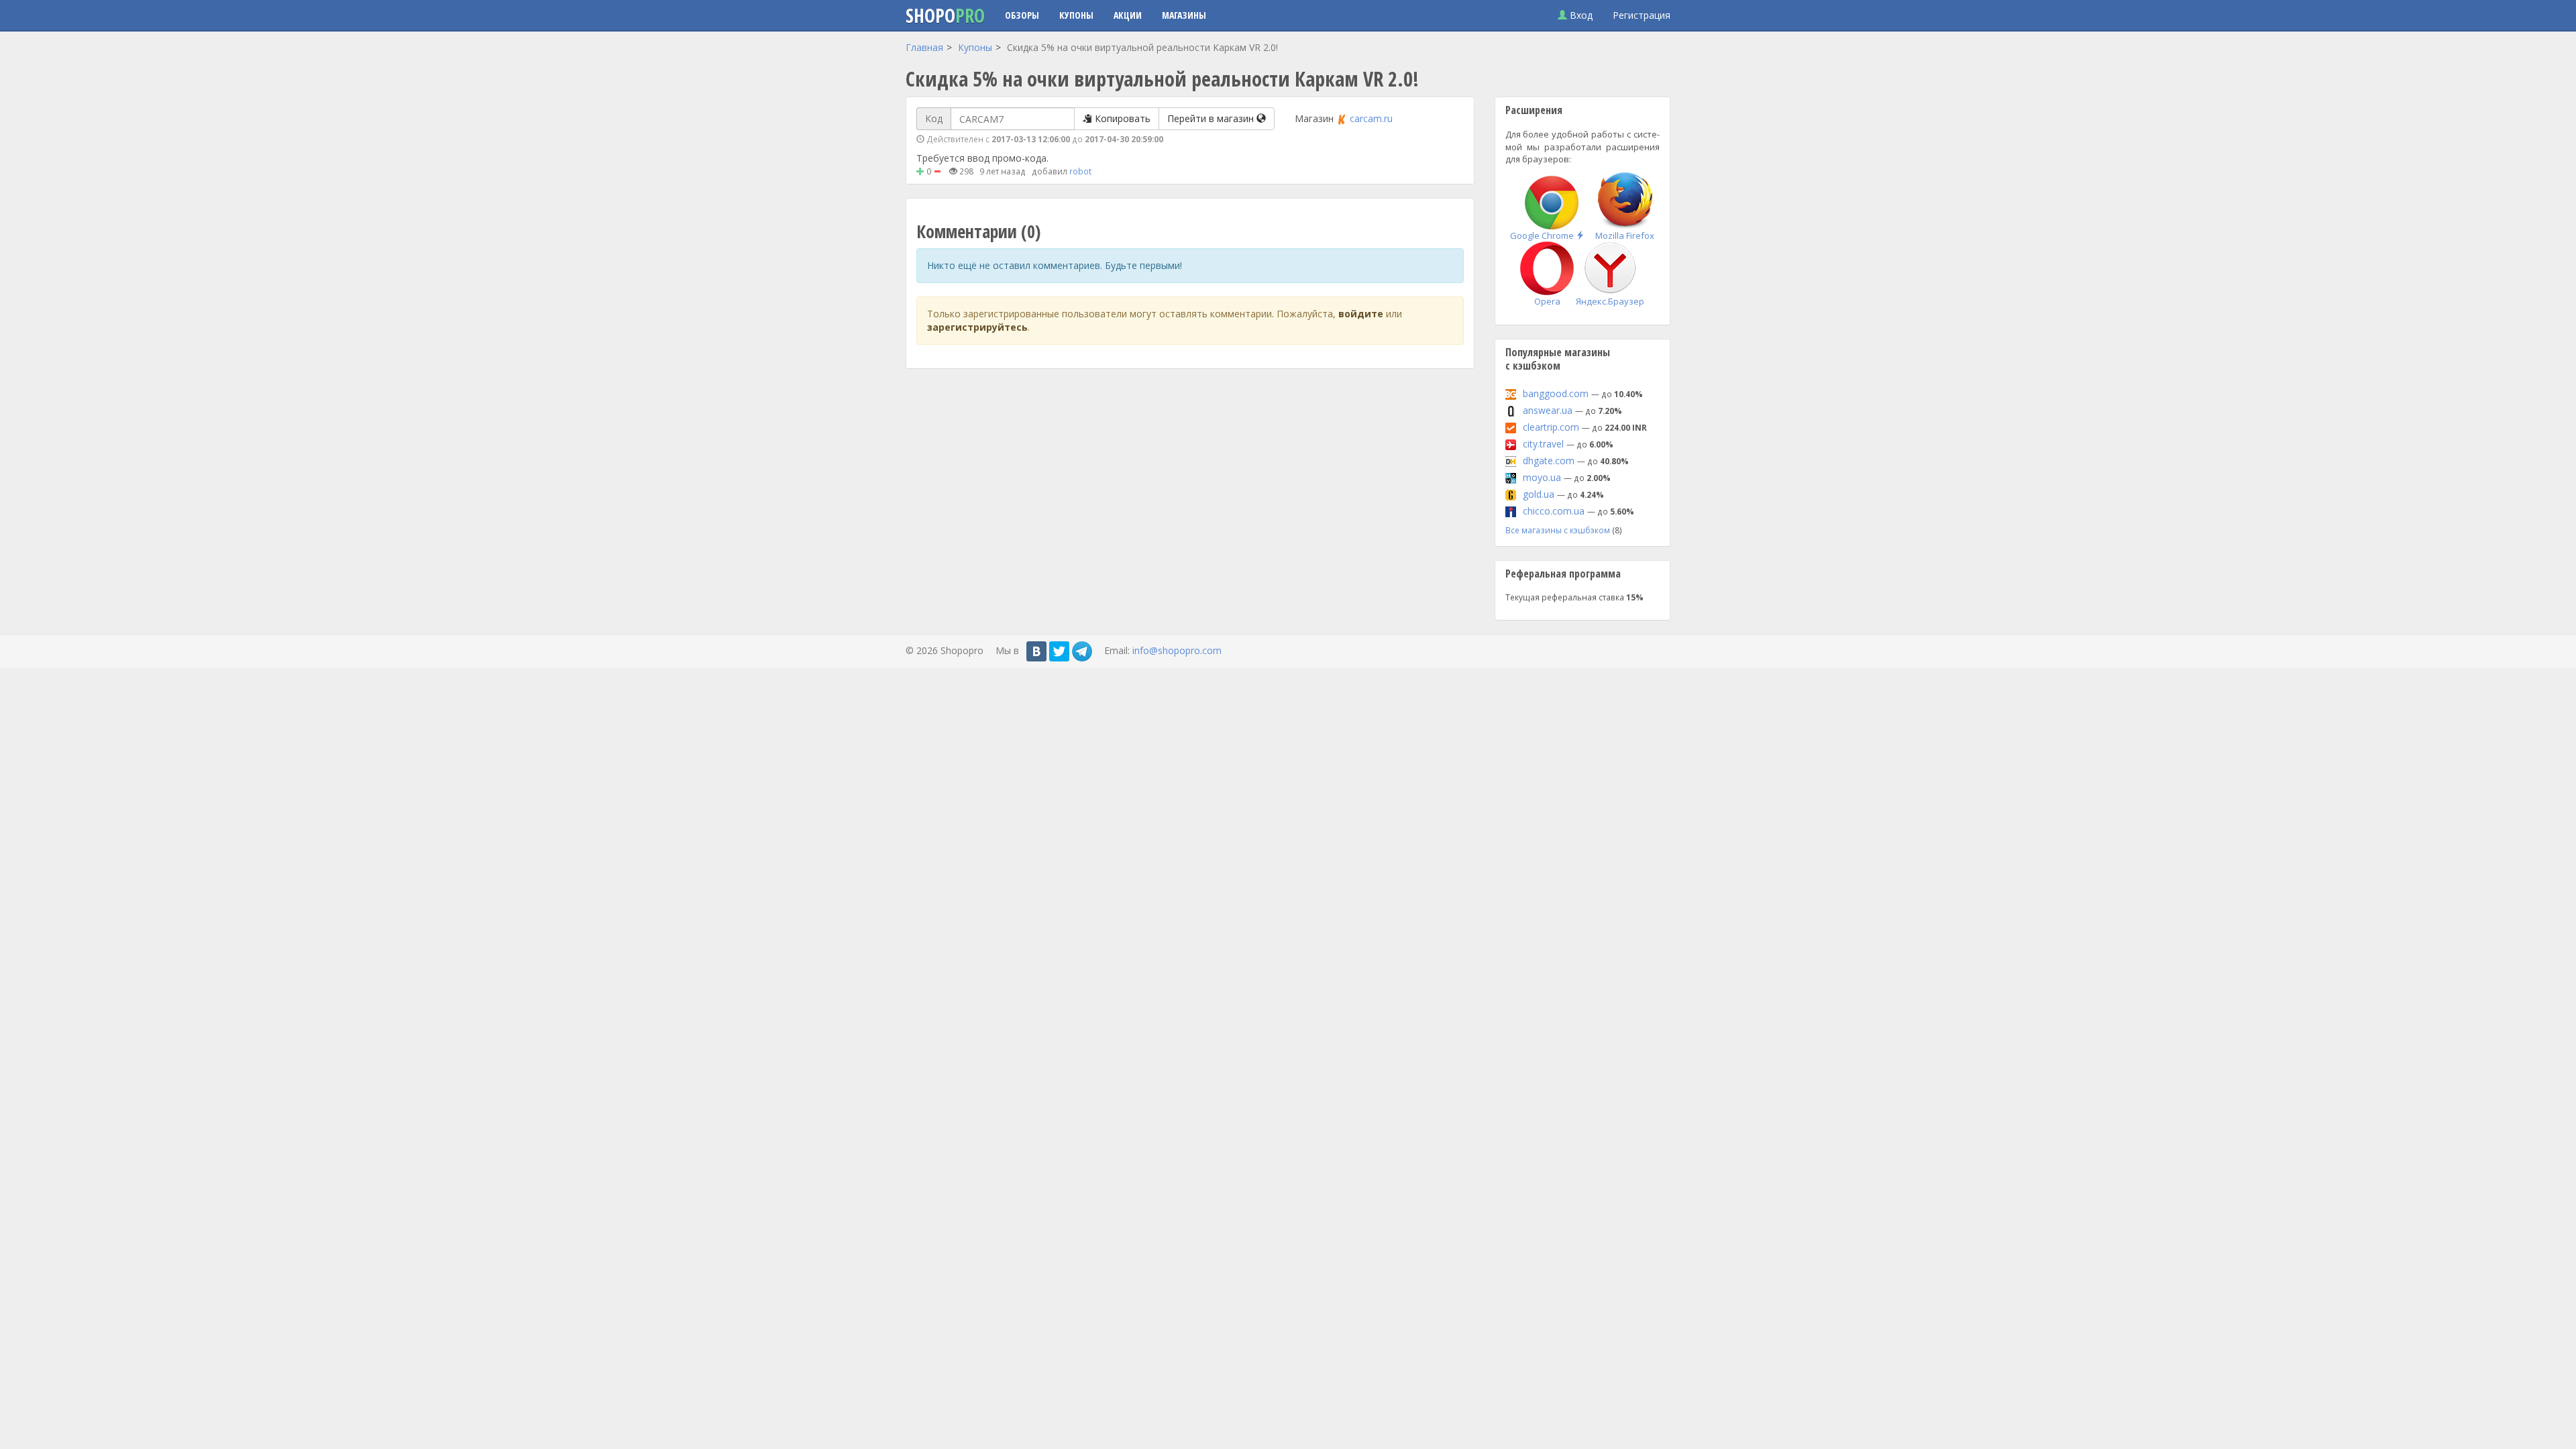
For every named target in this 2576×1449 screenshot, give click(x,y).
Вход (1580, 15)
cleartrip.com (1551, 427)
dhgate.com (1549, 461)
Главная (924, 47)
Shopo (945, 15)
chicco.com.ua (1554, 511)
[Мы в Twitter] (1059, 651)
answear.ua (1548, 410)
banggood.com (1556, 393)
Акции (1128, 15)
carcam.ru (1371, 118)
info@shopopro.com (1177, 650)
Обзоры (1022, 15)
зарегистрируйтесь (977, 327)
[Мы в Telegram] (1082, 651)
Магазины (1184, 15)
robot (1080, 171)
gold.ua (1539, 494)
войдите (1361, 314)
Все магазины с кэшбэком (1558, 530)
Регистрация (1642, 15)
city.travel (1543, 444)
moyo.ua (1542, 477)
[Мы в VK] (1036, 651)
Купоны (1076, 15)
